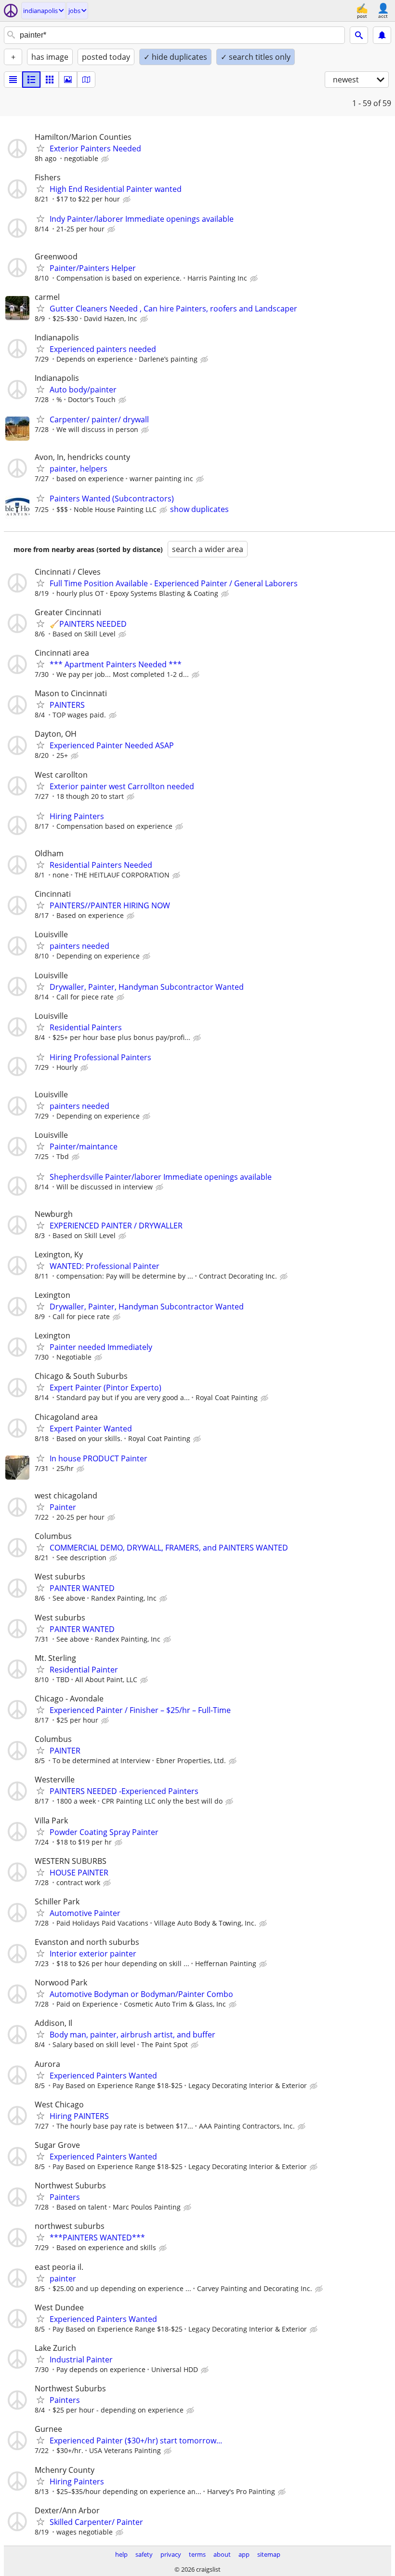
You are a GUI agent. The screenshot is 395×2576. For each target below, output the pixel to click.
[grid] (50, 80)
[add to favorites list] (40, 148)
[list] (13, 80)
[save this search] (382, 35)
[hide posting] (106, 159)
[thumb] (31, 80)
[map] (86, 80)
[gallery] (68, 80)
